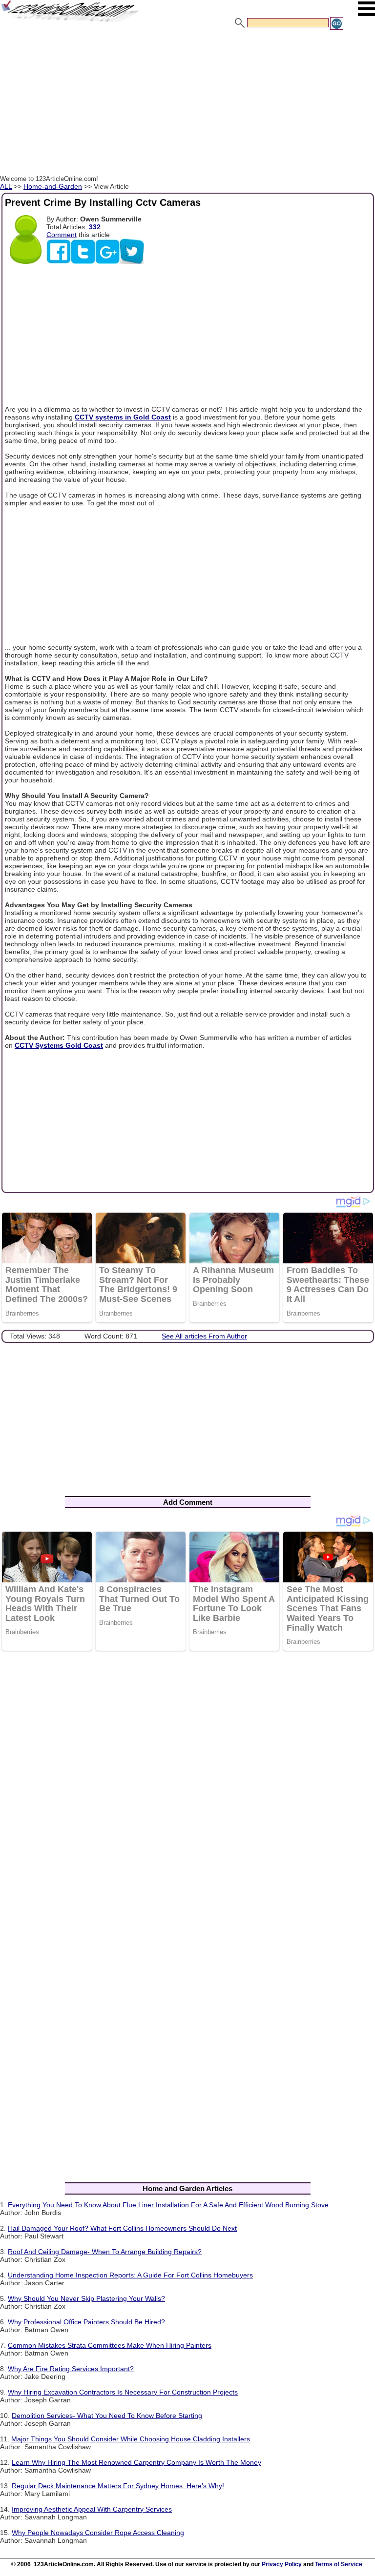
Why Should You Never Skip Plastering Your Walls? (86, 2298)
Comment (62, 235)
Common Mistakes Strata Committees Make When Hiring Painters (110, 2345)
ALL (6, 186)
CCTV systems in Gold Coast (123, 417)
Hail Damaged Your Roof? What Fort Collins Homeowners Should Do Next (122, 2228)
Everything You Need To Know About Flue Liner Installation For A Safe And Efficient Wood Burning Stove (168, 2205)
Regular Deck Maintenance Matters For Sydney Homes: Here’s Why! (118, 2486)
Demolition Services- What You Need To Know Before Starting (107, 2416)
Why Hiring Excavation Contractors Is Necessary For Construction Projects (123, 2392)
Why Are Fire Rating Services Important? (71, 2369)
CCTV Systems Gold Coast (59, 1045)
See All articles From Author (204, 1336)
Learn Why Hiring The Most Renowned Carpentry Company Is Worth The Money (136, 2462)
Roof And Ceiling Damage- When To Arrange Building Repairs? (105, 2252)
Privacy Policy (282, 2564)
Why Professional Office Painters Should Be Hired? (86, 2322)
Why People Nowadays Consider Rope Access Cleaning (98, 2533)
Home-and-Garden (53, 186)
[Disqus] (187, 1785)
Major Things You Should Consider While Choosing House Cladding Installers (131, 2439)
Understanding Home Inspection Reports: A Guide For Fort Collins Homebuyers (130, 2275)
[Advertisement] (187, 104)
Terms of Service (339, 2564)
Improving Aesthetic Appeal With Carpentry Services (92, 2509)
